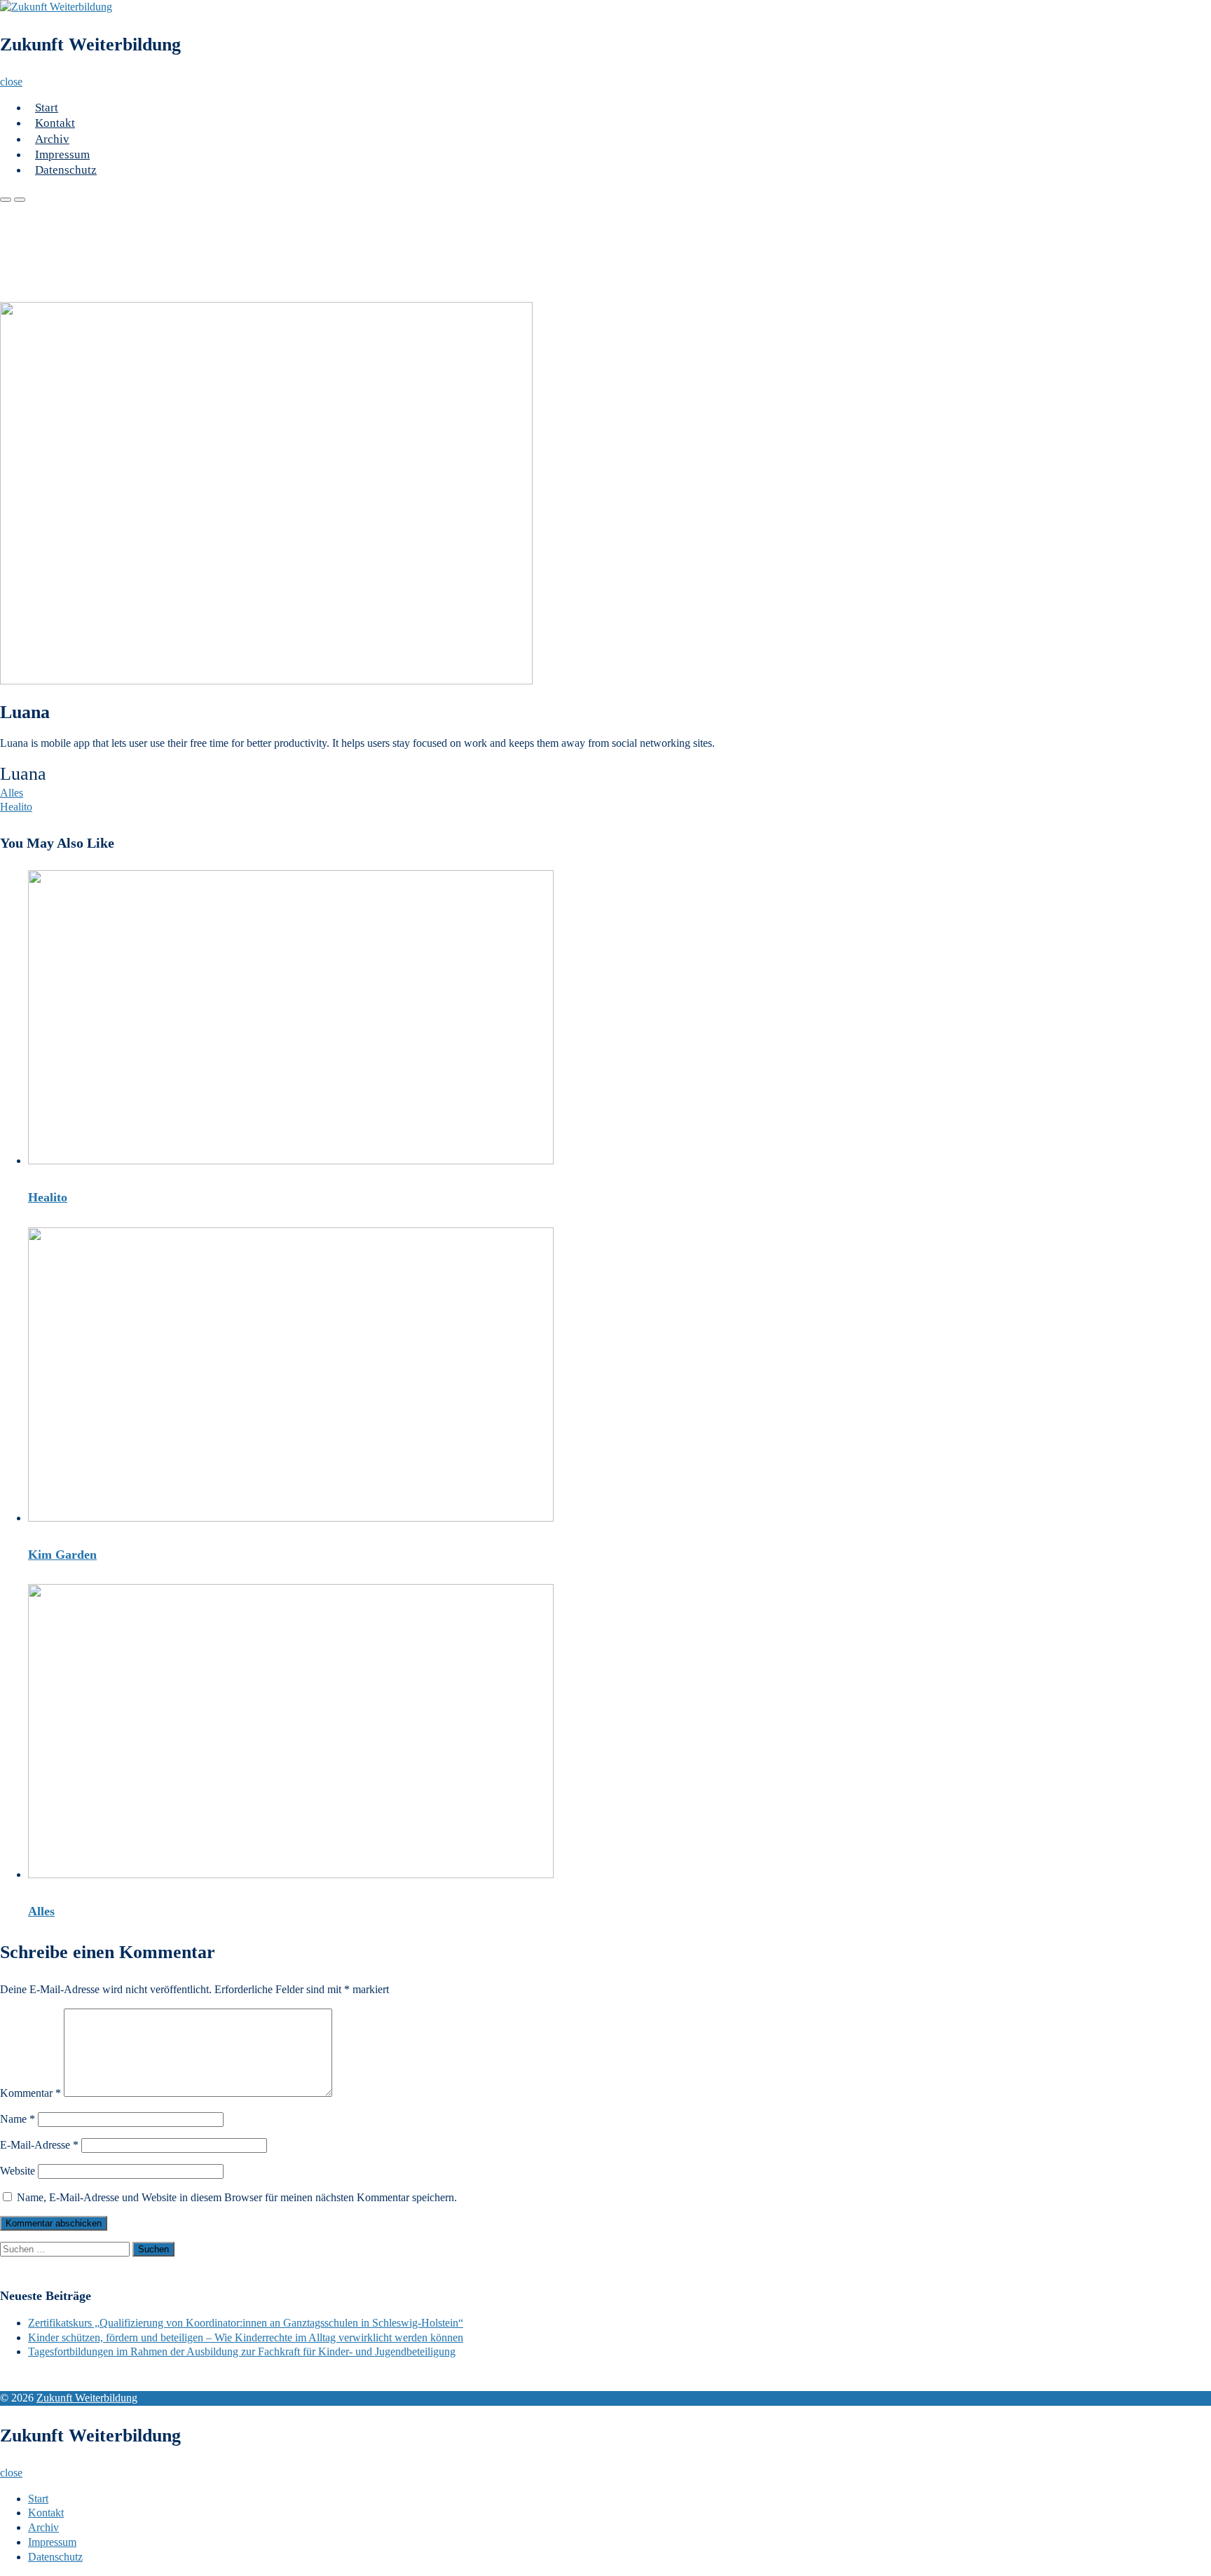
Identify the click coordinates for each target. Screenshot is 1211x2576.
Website (18, 2171)
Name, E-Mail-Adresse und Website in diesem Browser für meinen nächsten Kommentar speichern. (237, 2197)
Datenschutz (66, 170)
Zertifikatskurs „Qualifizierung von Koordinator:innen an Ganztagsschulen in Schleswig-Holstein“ (246, 2323)
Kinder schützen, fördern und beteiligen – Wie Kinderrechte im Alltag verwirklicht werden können (246, 2337)
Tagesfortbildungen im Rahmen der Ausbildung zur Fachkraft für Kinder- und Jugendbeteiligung (242, 2351)
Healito (16, 807)
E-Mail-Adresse (39, 2145)
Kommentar (30, 2093)
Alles (12, 793)
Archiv (52, 139)
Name (18, 2119)
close (11, 82)
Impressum (62, 154)
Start (47, 108)
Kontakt (55, 123)
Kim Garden (62, 1555)
